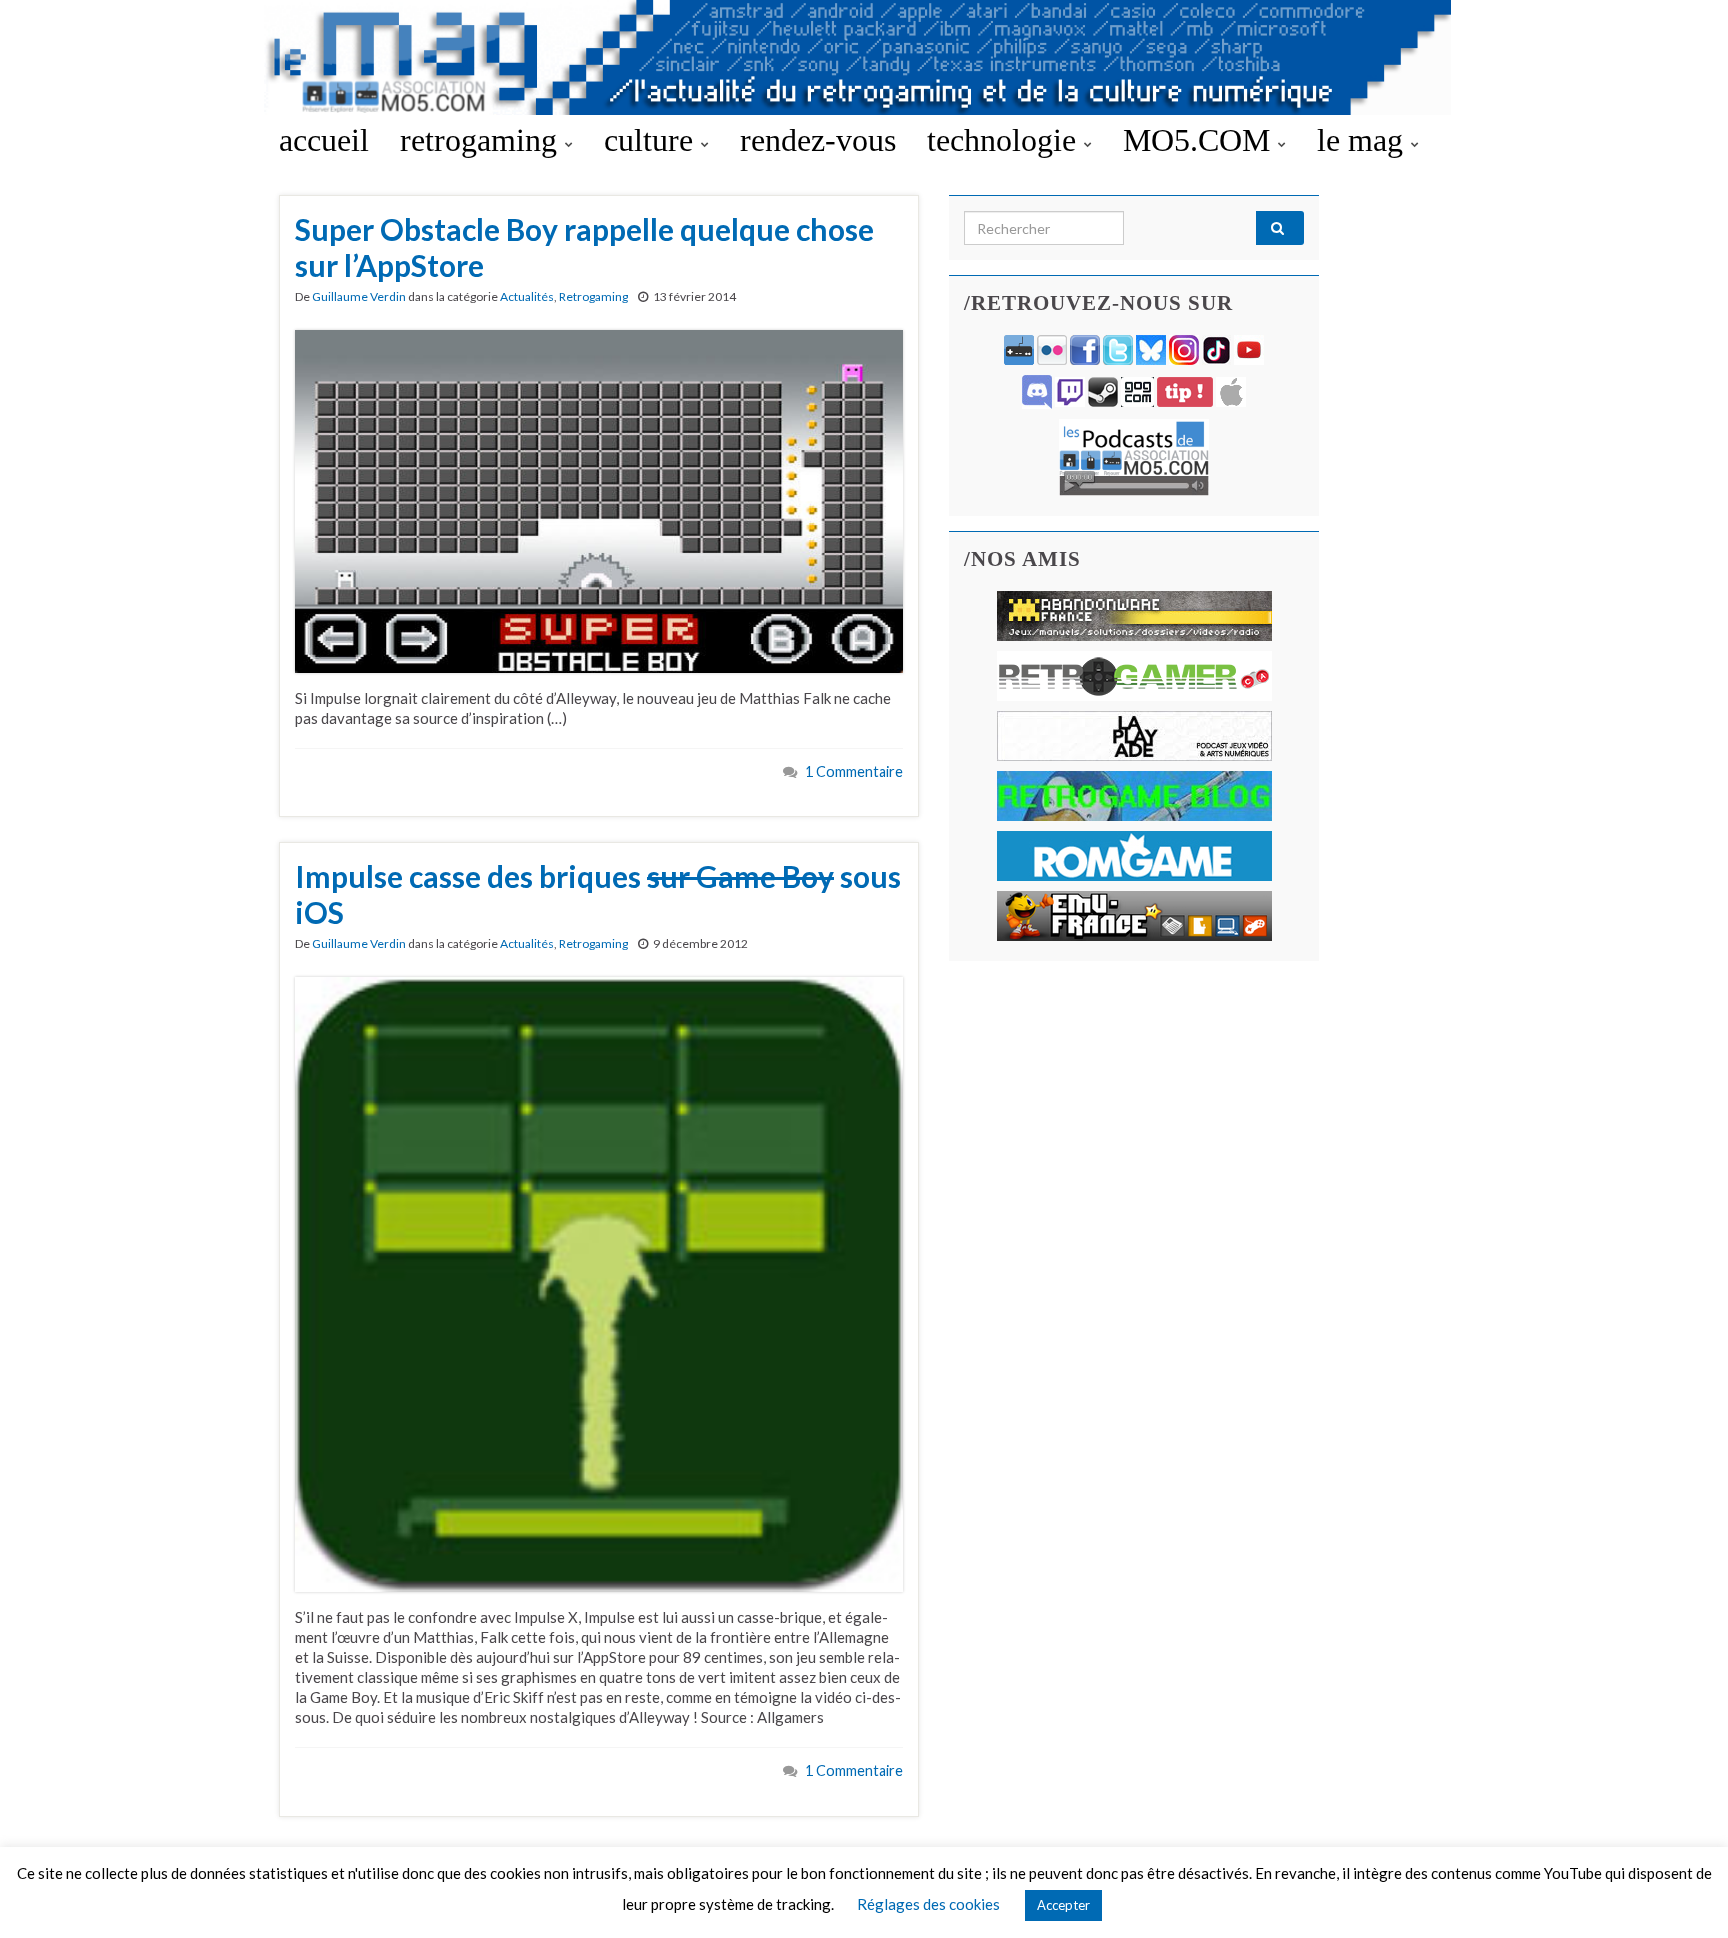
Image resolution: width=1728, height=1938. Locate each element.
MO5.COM (1200, 140)
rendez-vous (818, 140)
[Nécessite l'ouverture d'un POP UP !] (1134, 455)
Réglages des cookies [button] (928, 1904)
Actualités (527, 296)
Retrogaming (593, 296)
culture (652, 140)
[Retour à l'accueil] (864, 57)
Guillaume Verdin (359, 296)
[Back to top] (1683, 1893)
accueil (324, 140)
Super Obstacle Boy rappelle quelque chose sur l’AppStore (584, 247)
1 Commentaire (854, 771)
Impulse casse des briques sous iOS (598, 894)
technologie (1005, 140)
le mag (1364, 140)
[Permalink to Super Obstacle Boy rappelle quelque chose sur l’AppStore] (599, 499)
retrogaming (482, 140)
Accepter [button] (1063, 1905)
